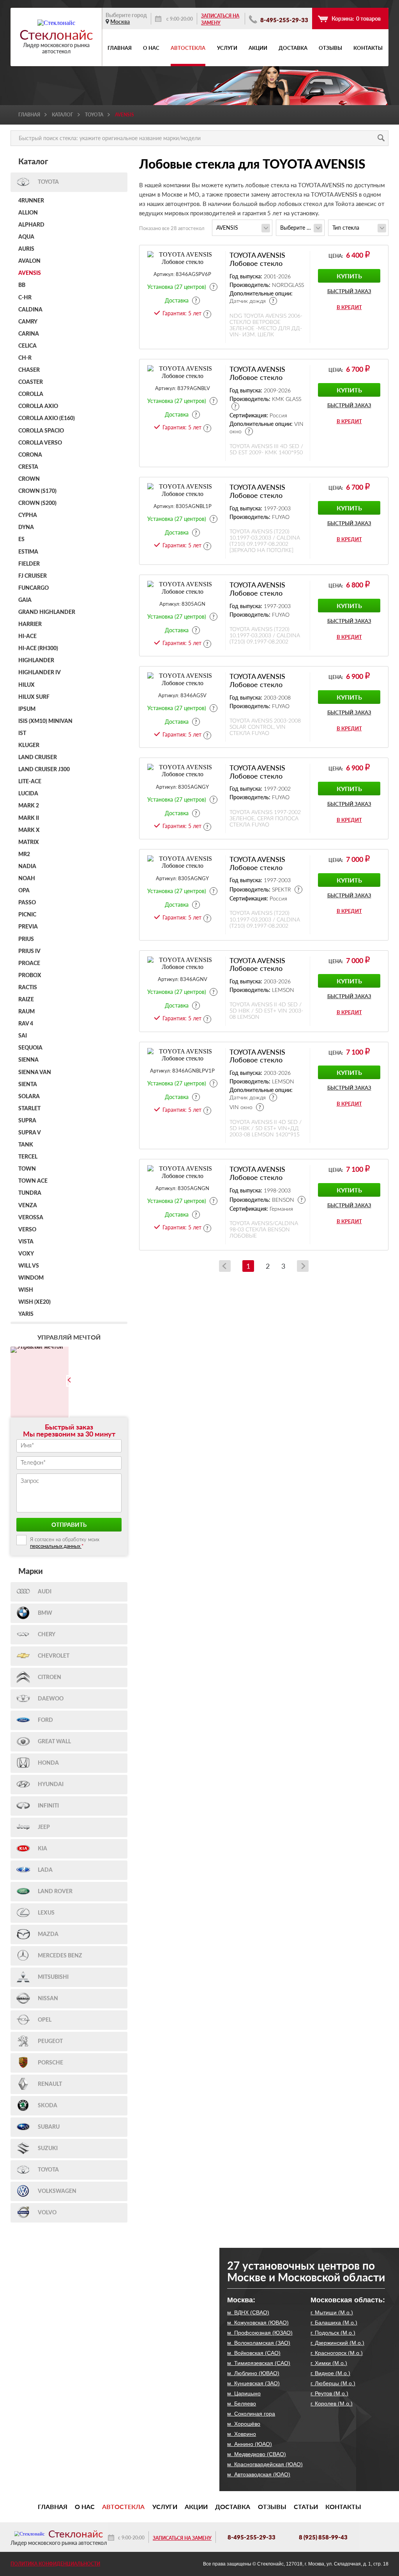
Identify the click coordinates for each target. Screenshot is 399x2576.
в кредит (349, 307)
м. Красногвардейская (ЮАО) (265, 2464)
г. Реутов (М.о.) (329, 2393)
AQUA (26, 237)
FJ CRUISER (33, 576)
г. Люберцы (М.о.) (333, 2383)
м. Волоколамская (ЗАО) (259, 2343)
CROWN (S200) (37, 503)
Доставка (293, 48)
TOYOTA (94, 115)
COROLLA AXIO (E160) (47, 418)
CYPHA (28, 515)
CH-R (25, 358)
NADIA (27, 867)
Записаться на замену (220, 19)
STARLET (29, 1109)
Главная (120, 48)
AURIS (26, 249)
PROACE (29, 964)
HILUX (26, 685)
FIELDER (29, 564)
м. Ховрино (242, 2434)
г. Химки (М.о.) (329, 2363)
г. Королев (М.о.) (332, 2404)
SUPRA (27, 1121)
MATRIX (29, 842)
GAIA (25, 600)
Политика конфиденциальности (55, 2564)
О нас (151, 48)
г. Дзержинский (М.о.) (337, 2343)
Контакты (368, 48)
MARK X (29, 830)
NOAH (27, 879)
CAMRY (28, 322)
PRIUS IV (29, 951)
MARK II (29, 818)
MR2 (24, 855)
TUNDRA (30, 1193)
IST (22, 733)
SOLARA (29, 1097)
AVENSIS (30, 273)
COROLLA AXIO (38, 406)
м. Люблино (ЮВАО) (253, 2373)
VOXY (26, 1254)
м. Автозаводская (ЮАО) (259, 2474)
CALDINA (30, 310)
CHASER (29, 370)
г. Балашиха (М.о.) (334, 2323)
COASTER (31, 382)
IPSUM (27, 709)
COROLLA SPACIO (41, 431)
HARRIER (30, 624)
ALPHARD (31, 225)
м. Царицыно (244, 2393)
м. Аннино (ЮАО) (250, 2444)
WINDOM (31, 1278)
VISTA (26, 1242)
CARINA (29, 334)
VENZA (28, 1206)
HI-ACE (27, 637)
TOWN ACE (33, 1181)
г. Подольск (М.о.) (333, 2333)
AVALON (29, 261)
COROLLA (31, 394)
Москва (120, 22)
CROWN (29, 479)
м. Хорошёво (244, 2424)
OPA (24, 891)
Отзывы (330, 48)
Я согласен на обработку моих (65, 1543)
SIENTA (28, 1085)
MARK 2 (29, 806)
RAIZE (26, 1000)
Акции (258, 48)
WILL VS (29, 1266)
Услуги (227, 48)
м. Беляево (242, 2404)
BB (22, 285)
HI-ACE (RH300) (38, 649)
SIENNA (28, 1060)
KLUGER (29, 746)
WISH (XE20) (34, 1302)
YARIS (26, 1314)
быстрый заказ (349, 291)
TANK (26, 1145)
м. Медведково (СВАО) (257, 2454)
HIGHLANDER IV (40, 673)
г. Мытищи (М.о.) (332, 2312)
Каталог (63, 115)
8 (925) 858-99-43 (323, 2537)
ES (21, 540)
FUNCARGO (34, 588)
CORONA (30, 455)
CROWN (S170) (37, 491)
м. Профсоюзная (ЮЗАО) (260, 2333)
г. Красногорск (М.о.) (337, 2353)
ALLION (28, 213)
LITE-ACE (30, 782)
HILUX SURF (34, 697)
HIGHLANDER (36, 661)
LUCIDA (28, 794)
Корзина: (356, 18)
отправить (69, 1524)
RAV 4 (26, 1024)
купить (349, 276)
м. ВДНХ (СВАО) (248, 2312)
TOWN (27, 1169)
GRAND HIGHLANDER (47, 612)
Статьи (306, 2507)
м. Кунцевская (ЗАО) (253, 2383)
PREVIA (28, 927)
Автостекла (188, 48)
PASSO (27, 903)
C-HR (25, 298)
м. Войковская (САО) (254, 2353)
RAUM (26, 1012)
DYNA (26, 528)
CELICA (27, 346)
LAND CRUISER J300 (44, 770)
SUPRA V (30, 1133)
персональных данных (56, 1546)
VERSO (27, 1230)
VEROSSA (31, 1218)
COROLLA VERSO (40, 443)
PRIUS (26, 939)
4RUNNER (31, 201)
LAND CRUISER (38, 758)
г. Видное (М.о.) (330, 2373)
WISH (26, 1290)
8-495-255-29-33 (284, 20)
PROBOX (30, 976)
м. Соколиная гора (251, 2414)
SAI (23, 1036)
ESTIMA (28, 552)
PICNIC (27, 915)
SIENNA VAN (35, 1073)
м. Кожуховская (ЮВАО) (258, 2323)
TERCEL (28, 1157)
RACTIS (28, 988)
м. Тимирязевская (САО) (259, 2363)
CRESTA (28, 467)
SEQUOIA (30, 1048)
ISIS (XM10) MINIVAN (45, 721)
